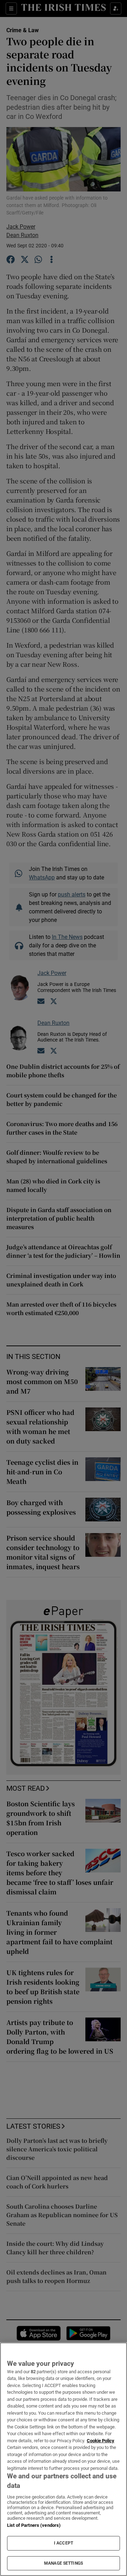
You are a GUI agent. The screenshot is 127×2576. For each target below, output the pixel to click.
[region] (64, 2459)
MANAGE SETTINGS (64, 2563)
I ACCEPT (64, 2543)
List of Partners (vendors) (34, 2525)
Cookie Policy (101, 2441)
